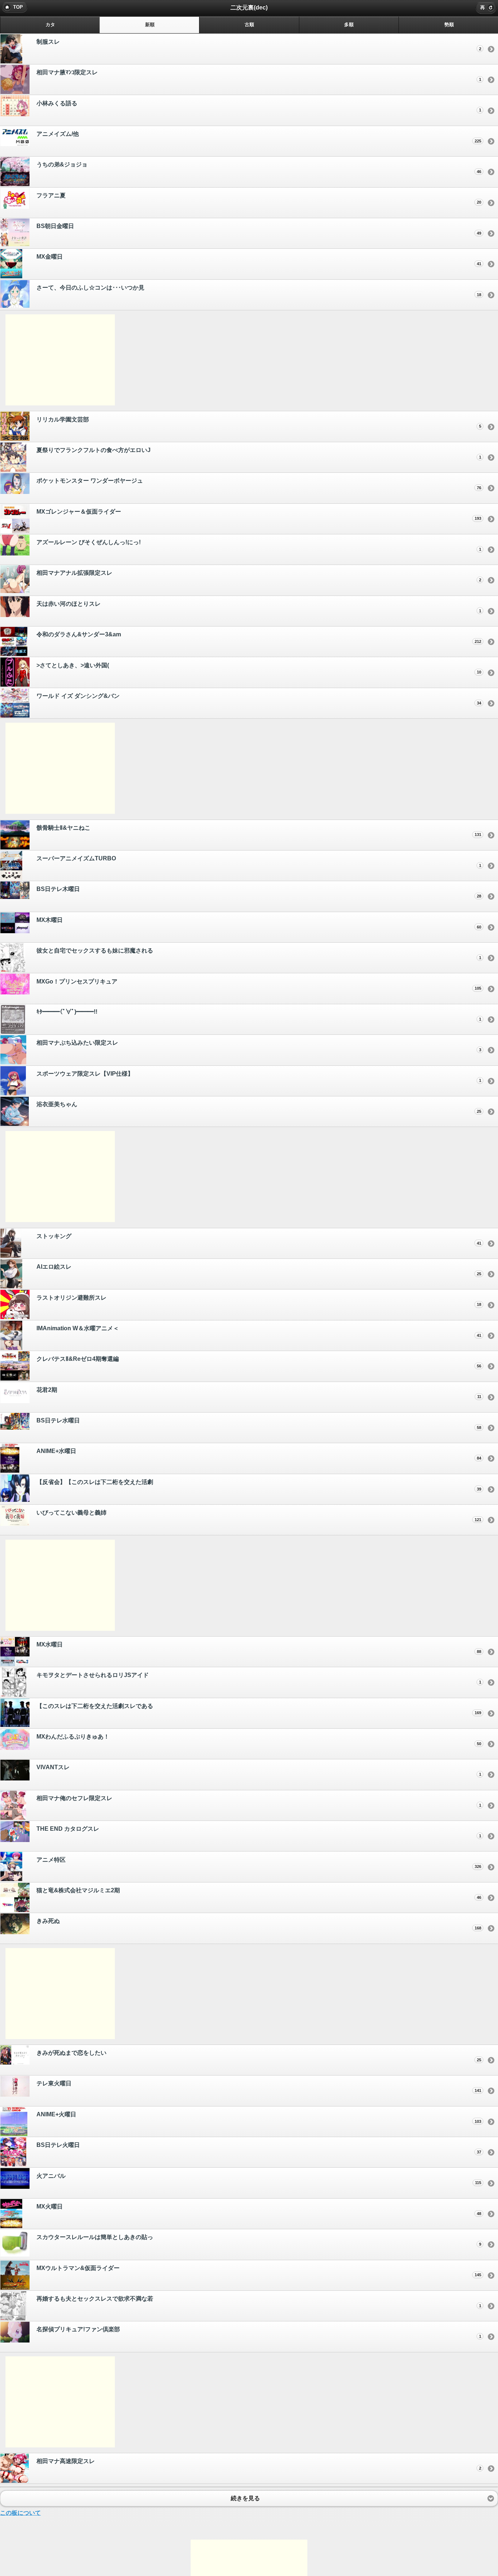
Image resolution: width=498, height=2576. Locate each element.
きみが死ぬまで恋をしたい (259, 2056)
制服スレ (259, 45)
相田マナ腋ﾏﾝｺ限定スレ (259, 75)
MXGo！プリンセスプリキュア (259, 985)
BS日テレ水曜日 (259, 1424)
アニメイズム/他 (259, 137)
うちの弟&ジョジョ (259, 168)
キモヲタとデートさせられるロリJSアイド (259, 1678)
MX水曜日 (259, 1648)
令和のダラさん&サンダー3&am (259, 637)
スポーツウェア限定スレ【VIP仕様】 (259, 1077)
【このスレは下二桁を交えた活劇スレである (259, 1709)
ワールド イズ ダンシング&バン (259, 699)
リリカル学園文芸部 (259, 423)
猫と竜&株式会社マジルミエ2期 (259, 1893)
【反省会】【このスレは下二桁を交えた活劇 (259, 1485)
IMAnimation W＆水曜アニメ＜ (259, 1331)
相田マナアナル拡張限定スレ (259, 576)
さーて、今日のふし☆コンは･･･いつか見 (259, 291)
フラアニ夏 (259, 199)
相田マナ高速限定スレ (259, 2464)
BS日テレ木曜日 (259, 892)
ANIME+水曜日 (259, 1454)
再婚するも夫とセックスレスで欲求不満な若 (259, 2302)
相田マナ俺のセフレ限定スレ (259, 1801)
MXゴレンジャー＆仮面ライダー (259, 515)
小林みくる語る (259, 106)
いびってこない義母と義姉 (259, 1516)
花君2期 (259, 1393)
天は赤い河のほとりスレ (259, 607)
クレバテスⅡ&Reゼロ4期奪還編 (259, 1362)
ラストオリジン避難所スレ (259, 1301)
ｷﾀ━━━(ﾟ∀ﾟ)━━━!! (259, 1015)
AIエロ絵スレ (259, 1270)
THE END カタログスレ (259, 1832)
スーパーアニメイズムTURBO (259, 861)
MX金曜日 (259, 260)
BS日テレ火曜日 (259, 2148)
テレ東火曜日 (259, 2086)
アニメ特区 (259, 1863)
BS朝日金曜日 (259, 229)
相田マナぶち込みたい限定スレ (259, 1046)
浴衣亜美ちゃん (259, 1107)
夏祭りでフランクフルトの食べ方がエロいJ (259, 453)
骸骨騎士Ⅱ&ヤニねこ (259, 831)
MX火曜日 (259, 2210)
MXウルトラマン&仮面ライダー (259, 2271)
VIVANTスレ (259, 1770)
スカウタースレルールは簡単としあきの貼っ (259, 2240)
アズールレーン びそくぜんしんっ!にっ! (259, 545)
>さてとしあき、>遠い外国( (259, 668)
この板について (20, 2513)
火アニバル (259, 2179)
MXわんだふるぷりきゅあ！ (259, 1740)
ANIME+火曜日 (259, 2117)
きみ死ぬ (259, 1924)
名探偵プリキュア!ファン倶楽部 (259, 2332)
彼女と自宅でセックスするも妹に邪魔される (259, 954)
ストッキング (259, 1239)
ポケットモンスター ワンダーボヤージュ (259, 484)
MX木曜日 (259, 923)
